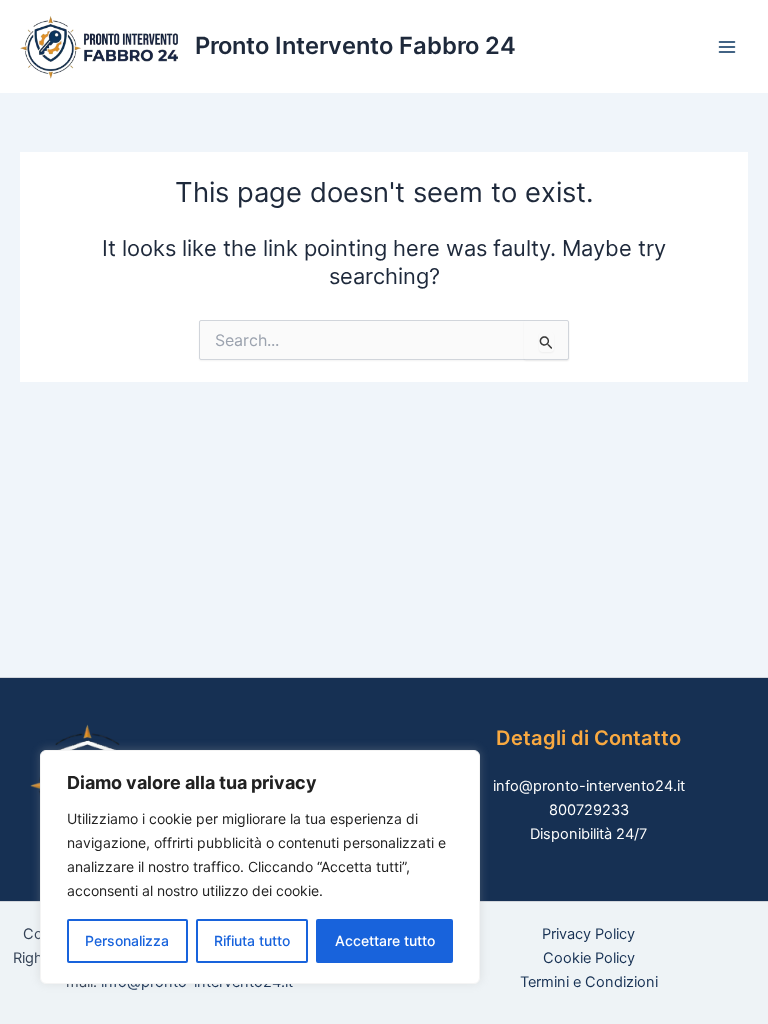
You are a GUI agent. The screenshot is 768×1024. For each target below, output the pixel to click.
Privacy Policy (588, 934)
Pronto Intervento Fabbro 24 (355, 45)
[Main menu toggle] (727, 47)
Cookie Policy (589, 958)
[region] (260, 867)
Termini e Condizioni (589, 982)
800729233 (589, 810)
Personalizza (127, 940)
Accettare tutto (385, 940)
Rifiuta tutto (252, 940)
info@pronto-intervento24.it (589, 786)
